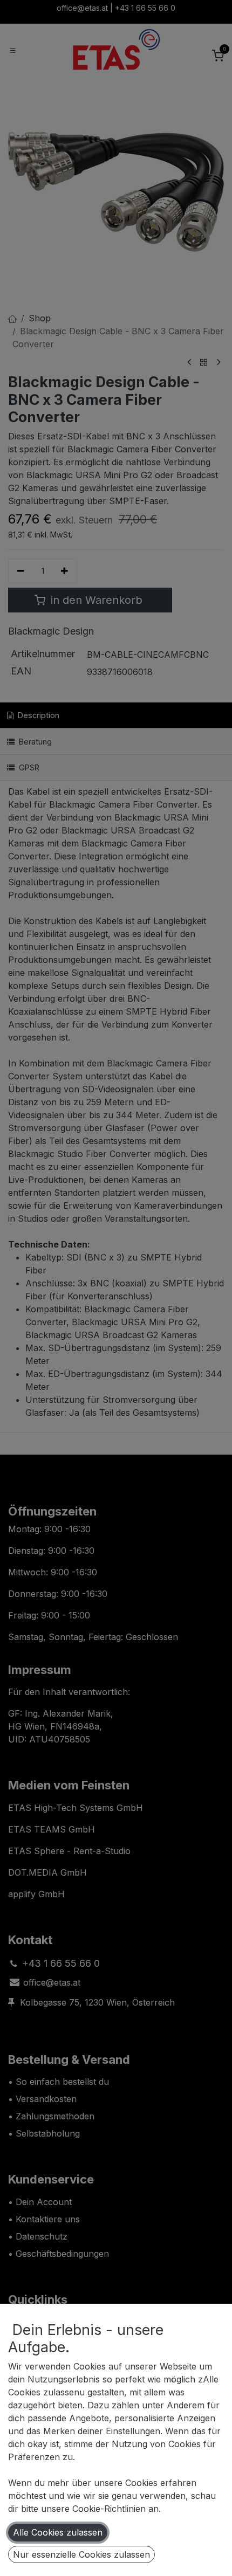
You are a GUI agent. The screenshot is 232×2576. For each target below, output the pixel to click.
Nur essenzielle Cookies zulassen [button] (81, 2554)
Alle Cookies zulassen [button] (58, 2532)
